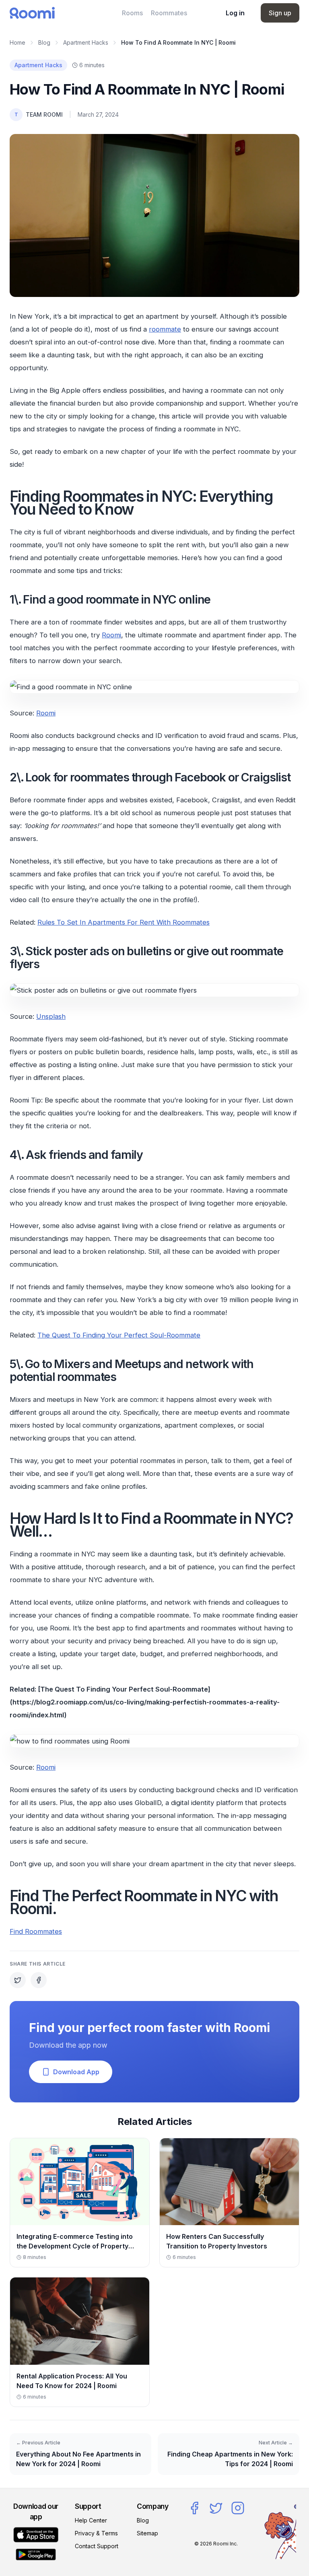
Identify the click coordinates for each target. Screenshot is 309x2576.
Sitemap (147, 2533)
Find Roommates (36, 1931)
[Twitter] (216, 2508)
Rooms (132, 13)
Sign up (280, 13)
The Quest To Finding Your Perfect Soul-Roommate (119, 1335)
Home (18, 42)
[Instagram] (238, 2508)
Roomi (111, 635)
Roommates (169, 13)
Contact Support (97, 2546)
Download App (76, 2072)
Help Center (91, 2520)
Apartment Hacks (86, 42)
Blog (44, 42)
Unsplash (51, 1016)
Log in (235, 13)
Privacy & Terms (96, 2533)
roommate (165, 329)
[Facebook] (194, 2508)
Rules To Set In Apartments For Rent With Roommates (124, 922)
